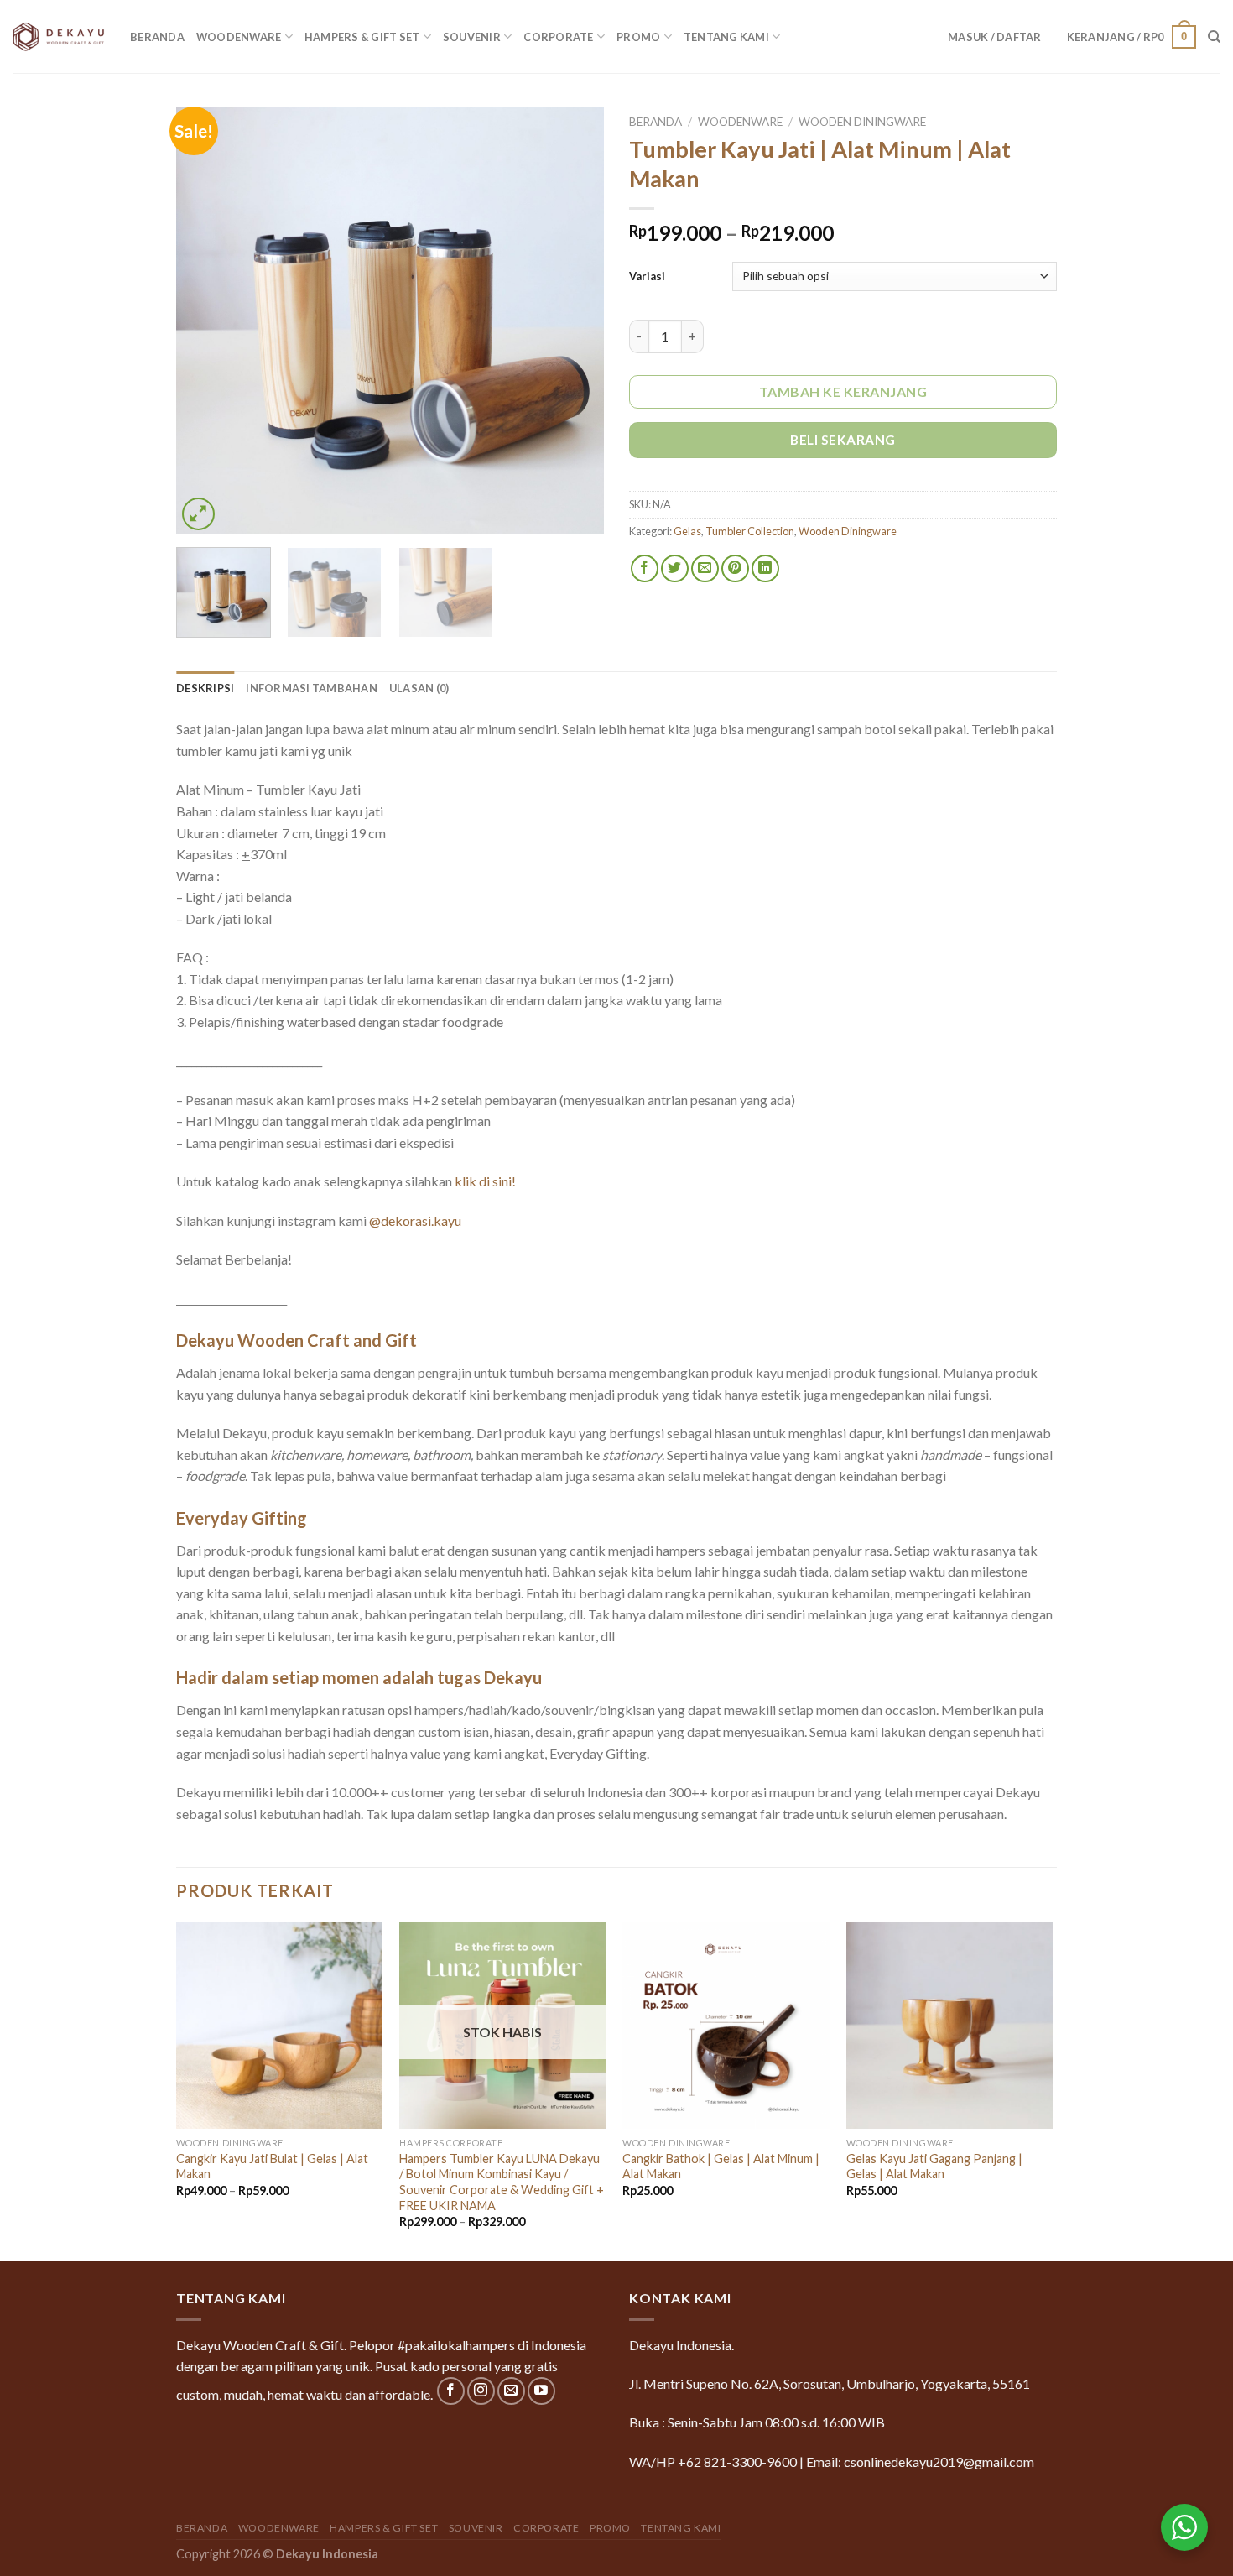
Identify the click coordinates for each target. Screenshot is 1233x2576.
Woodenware (239, 37)
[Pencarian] (1214, 37)
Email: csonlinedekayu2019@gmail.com (920, 2461)
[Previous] (205, 321)
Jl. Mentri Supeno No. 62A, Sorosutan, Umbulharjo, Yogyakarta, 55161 (830, 2383)
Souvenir (472, 37)
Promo (638, 37)
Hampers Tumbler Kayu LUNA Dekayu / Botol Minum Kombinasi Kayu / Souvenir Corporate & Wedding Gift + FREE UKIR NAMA (502, 2182)
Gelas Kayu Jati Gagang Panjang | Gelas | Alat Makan (934, 2167)
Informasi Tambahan (312, 688)
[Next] (575, 321)
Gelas (687, 531)
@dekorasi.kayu (415, 1220)
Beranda (157, 37)
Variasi (647, 276)
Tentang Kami (726, 37)
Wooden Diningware (862, 122)
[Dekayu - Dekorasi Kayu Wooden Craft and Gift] (59, 36)
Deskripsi (205, 688)
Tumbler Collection (750, 531)
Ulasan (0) (419, 688)
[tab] (205, 688)
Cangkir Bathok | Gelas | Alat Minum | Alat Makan (721, 2167)
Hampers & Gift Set (362, 37)
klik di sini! (485, 1181)
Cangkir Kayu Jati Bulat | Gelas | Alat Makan (272, 2167)
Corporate (558, 37)
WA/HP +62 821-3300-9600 (713, 2461)
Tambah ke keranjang (843, 391)
